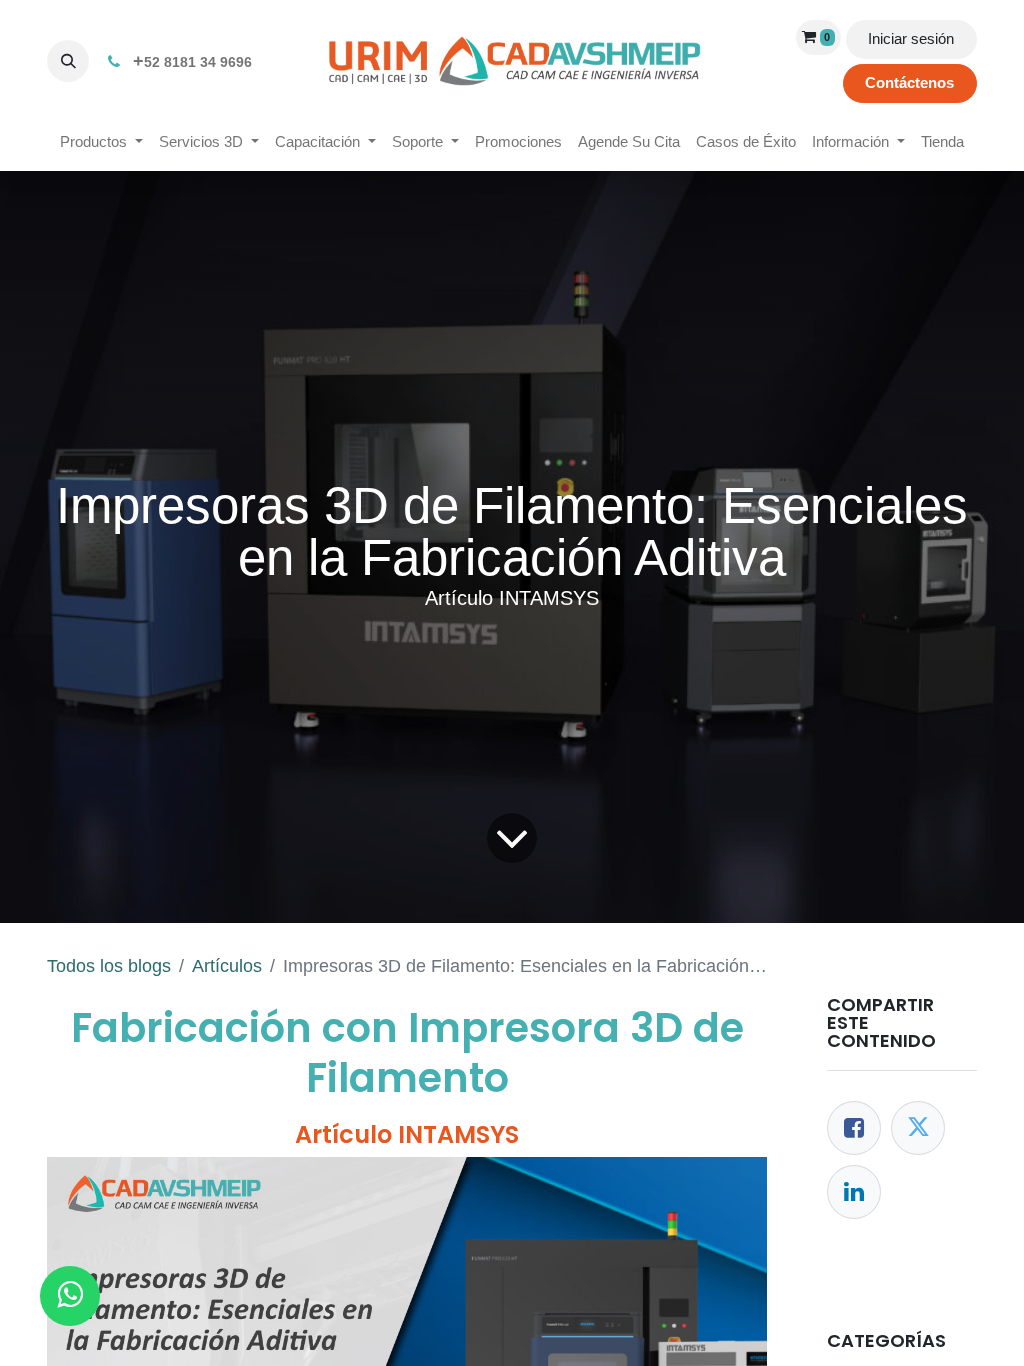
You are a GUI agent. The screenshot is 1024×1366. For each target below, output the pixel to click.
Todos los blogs (109, 966)
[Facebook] (854, 1128)
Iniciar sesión (911, 38)
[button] (68, 61)
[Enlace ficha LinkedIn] (854, 1192)
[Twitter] (918, 1128)
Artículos (227, 966)
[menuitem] (101, 142)
